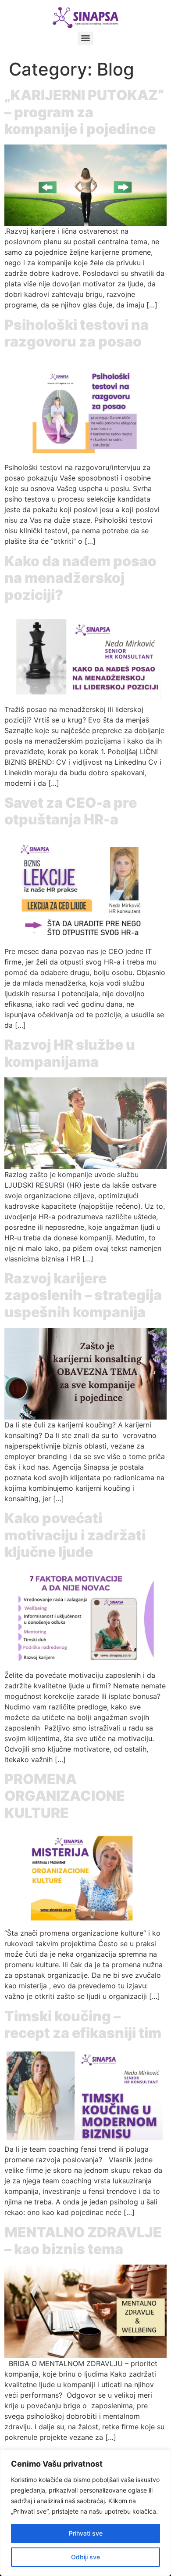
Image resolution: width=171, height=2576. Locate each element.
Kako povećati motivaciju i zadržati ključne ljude (75, 1535)
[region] (85, 2513)
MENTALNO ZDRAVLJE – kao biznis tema (83, 2241)
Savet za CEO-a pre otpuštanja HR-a (71, 811)
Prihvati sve (86, 2533)
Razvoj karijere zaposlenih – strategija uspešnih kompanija (83, 1295)
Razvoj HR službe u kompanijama (70, 1053)
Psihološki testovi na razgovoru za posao (77, 333)
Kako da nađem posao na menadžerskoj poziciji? (80, 578)
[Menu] (85, 38)
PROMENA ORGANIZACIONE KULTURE (65, 1796)
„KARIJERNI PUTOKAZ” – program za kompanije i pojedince (84, 112)
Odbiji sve (85, 2557)
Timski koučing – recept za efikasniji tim (83, 2025)
